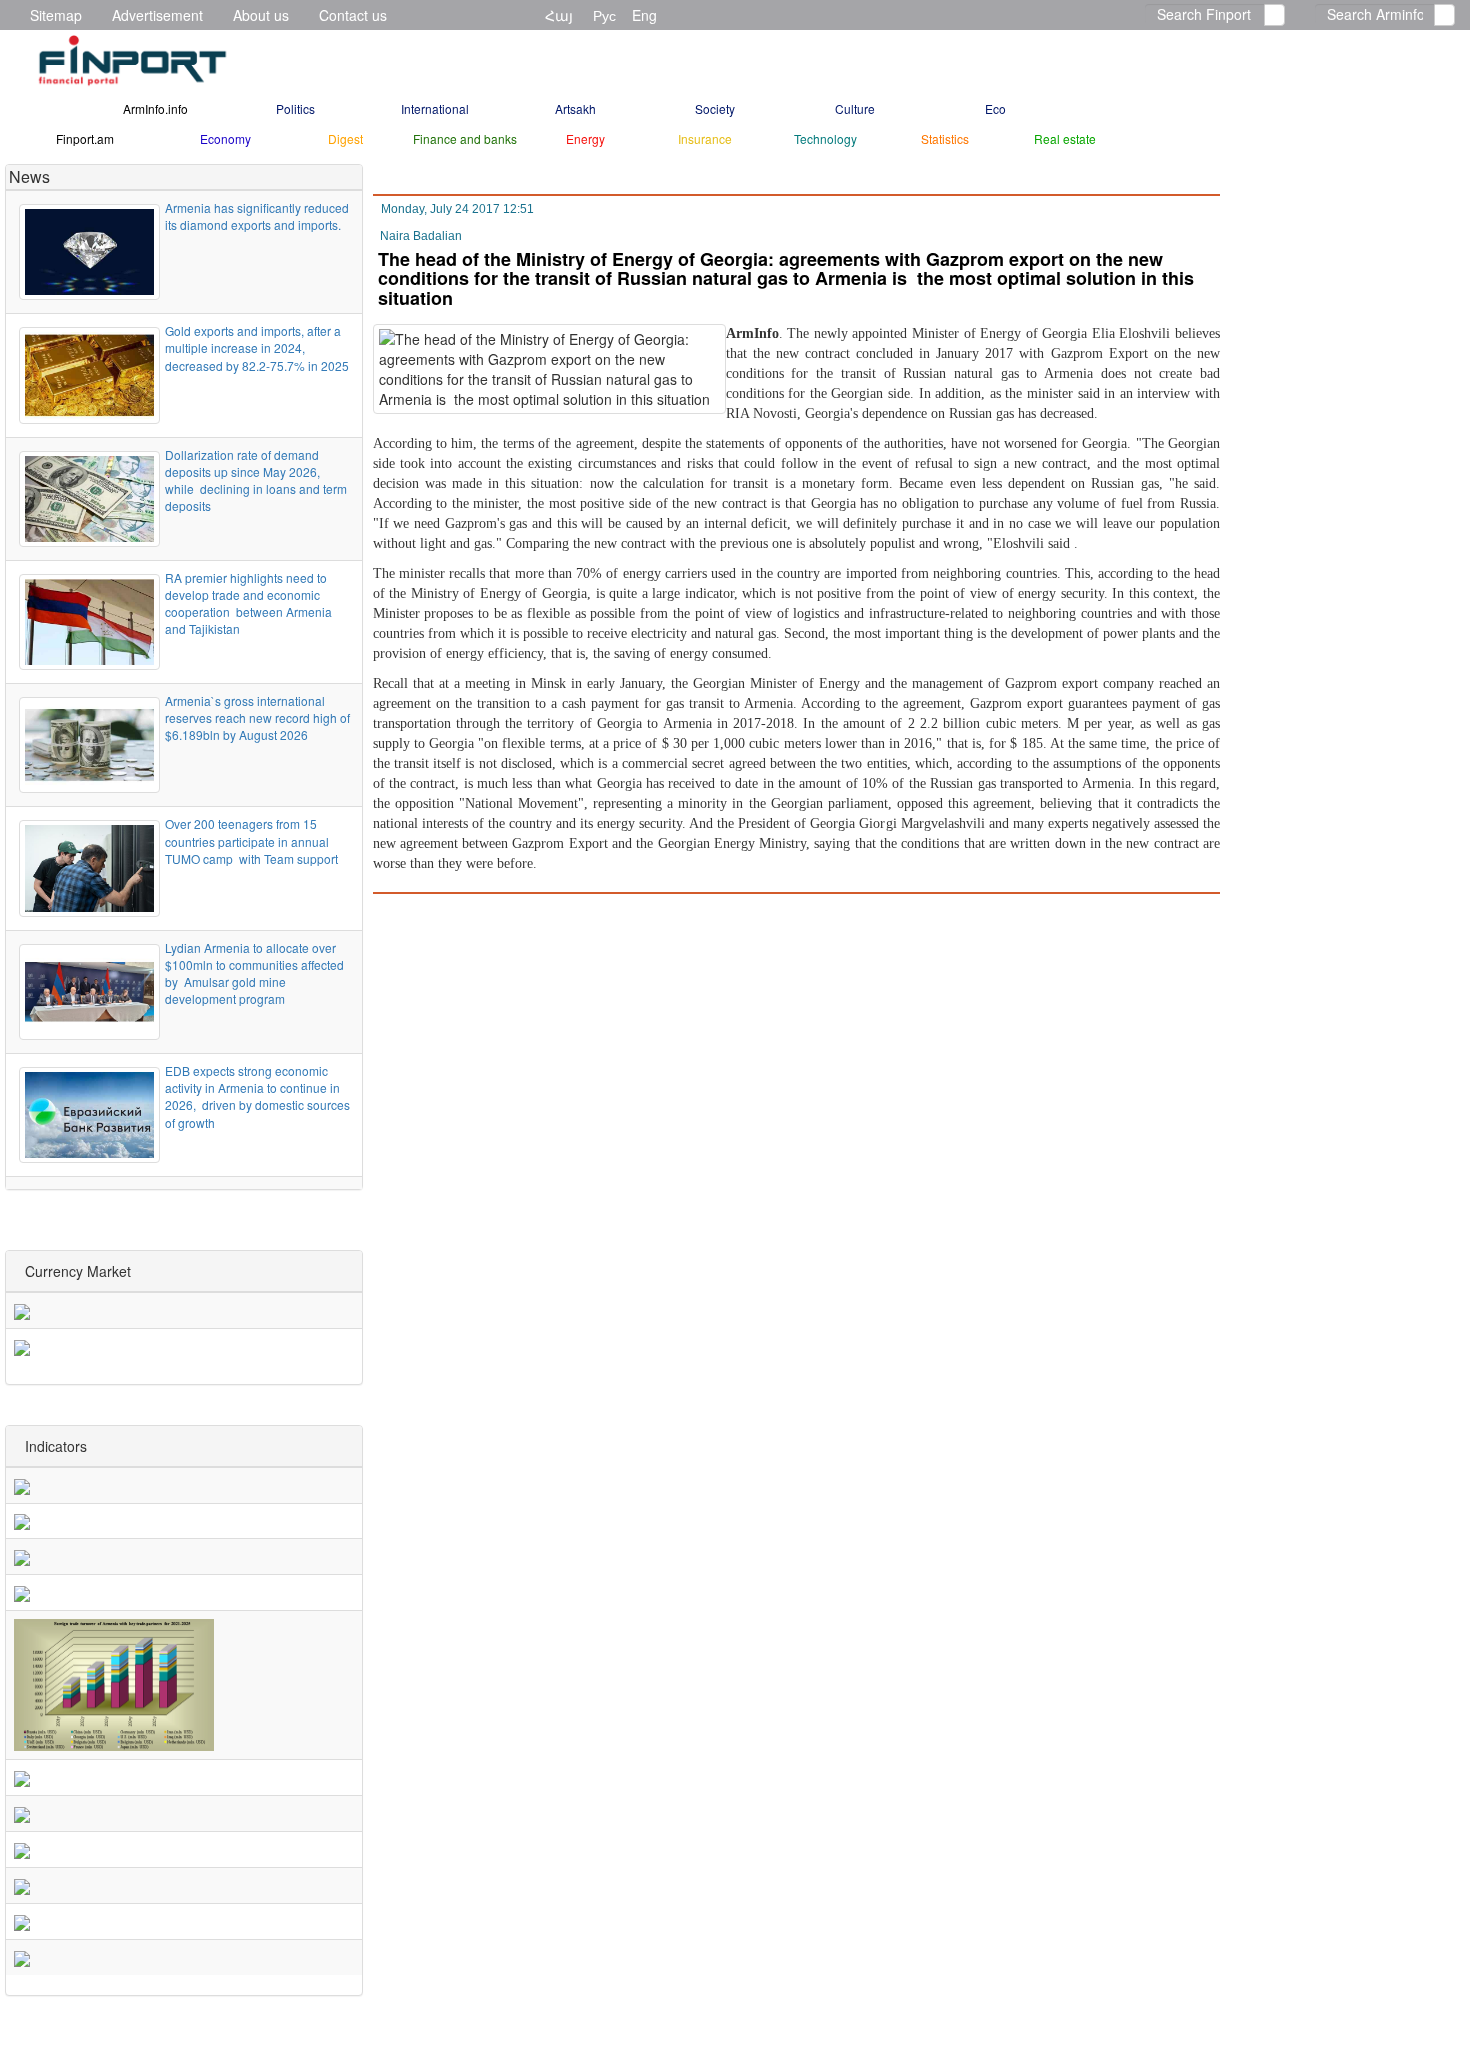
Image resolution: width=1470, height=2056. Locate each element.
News (29, 176)
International (435, 108)
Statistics (945, 138)
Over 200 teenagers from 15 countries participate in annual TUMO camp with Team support (253, 840)
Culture (855, 108)
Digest (345, 138)
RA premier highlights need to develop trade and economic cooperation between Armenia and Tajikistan (248, 603)
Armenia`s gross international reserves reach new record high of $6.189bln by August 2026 (259, 717)
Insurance (705, 138)
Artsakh (575, 108)
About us (261, 15)
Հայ (559, 15)
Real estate (1065, 138)
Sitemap (56, 15)
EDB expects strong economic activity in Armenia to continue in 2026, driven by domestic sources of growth (257, 1096)
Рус (604, 15)
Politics (295, 108)
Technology (825, 138)
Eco (995, 108)
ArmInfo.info (155, 108)
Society (715, 108)
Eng (644, 15)
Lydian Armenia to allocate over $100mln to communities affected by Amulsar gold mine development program (254, 973)
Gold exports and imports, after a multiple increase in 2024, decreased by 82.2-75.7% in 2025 (257, 347)
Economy (225, 138)
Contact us (353, 15)
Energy (585, 138)
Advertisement (157, 15)
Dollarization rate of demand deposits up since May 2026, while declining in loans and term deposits (256, 480)
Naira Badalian (421, 236)
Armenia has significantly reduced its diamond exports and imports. (257, 216)
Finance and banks (465, 138)
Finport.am (85, 138)
